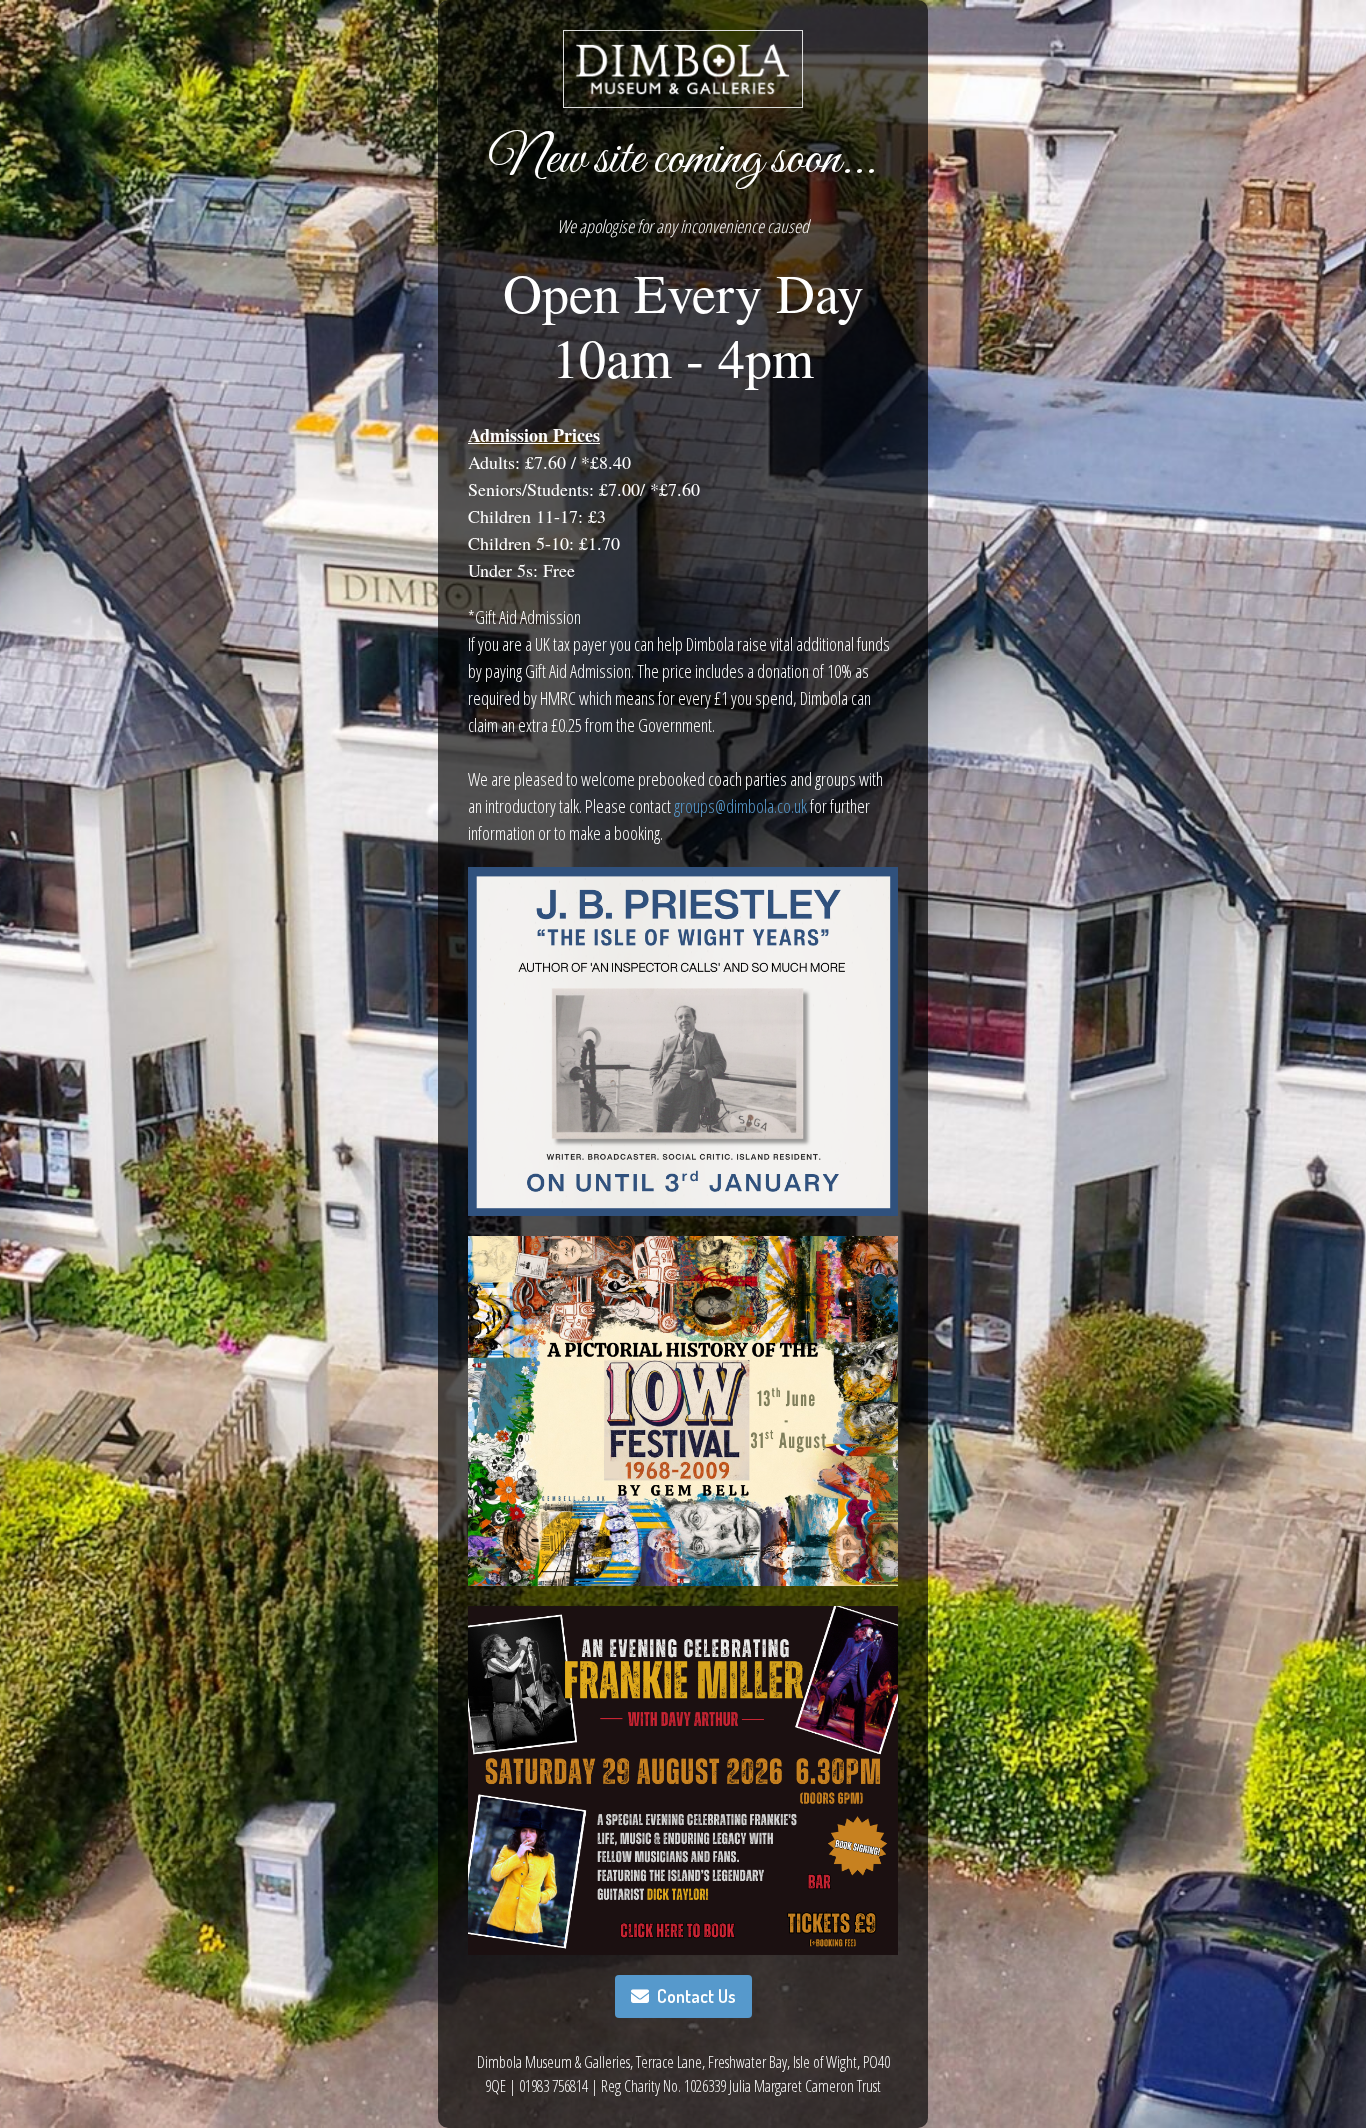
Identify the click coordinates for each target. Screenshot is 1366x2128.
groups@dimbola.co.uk (740, 806)
